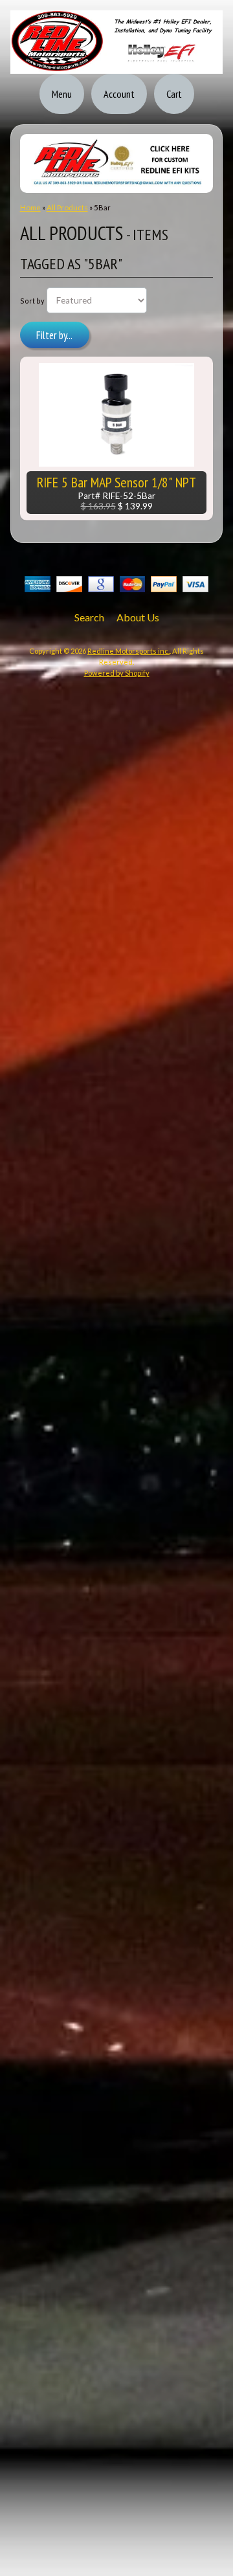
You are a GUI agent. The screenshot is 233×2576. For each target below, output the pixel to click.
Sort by (32, 301)
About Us (138, 617)
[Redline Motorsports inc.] (116, 66)
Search (89, 617)
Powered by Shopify (117, 673)
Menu (62, 94)
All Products (67, 207)
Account (119, 94)
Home (30, 207)
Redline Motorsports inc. (128, 651)
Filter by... (54, 335)
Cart (174, 94)
